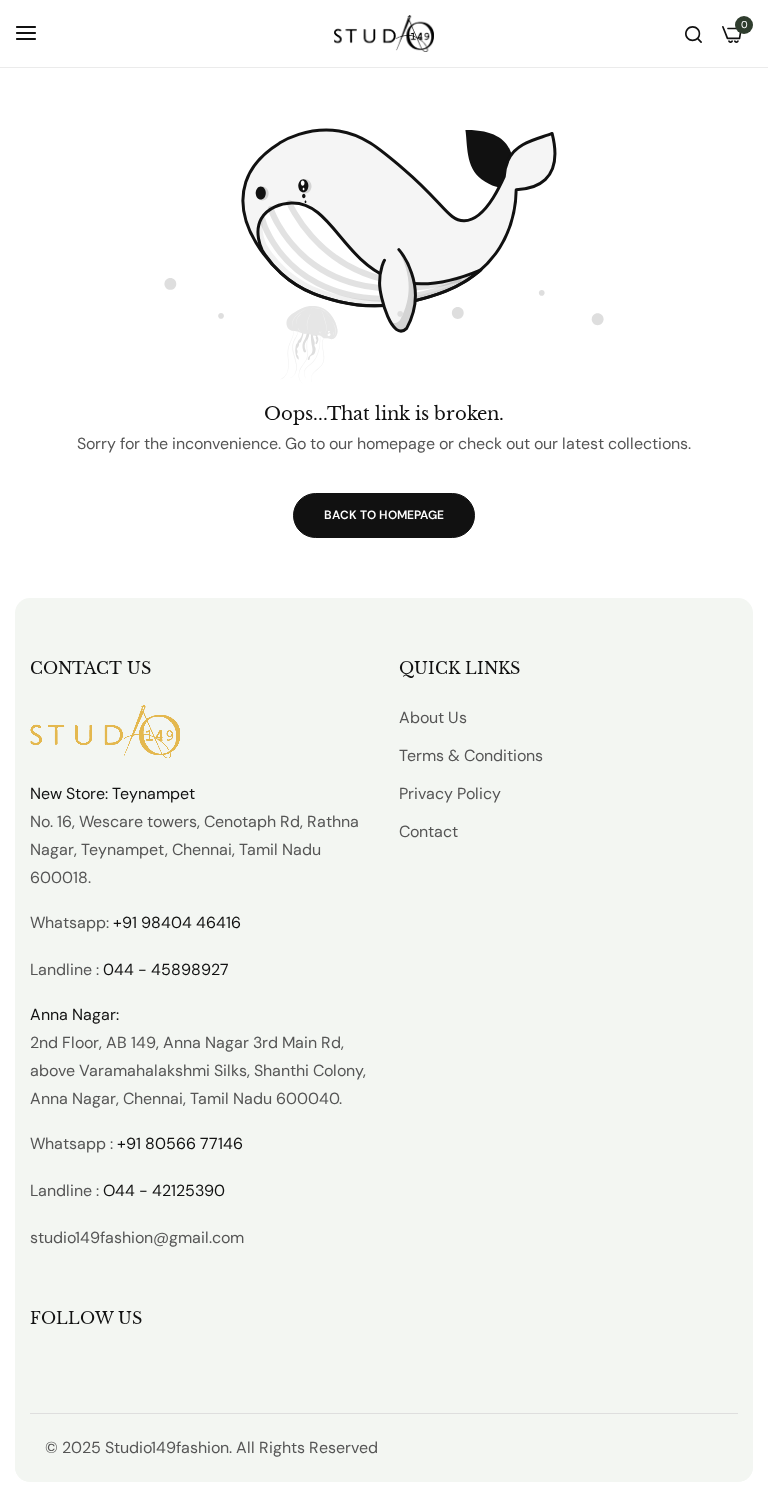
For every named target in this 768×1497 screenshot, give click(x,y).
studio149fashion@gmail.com (137, 1237)
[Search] (693, 33)
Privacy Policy (450, 793)
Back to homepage (384, 515)
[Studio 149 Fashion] (384, 33)
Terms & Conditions (471, 755)
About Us (433, 717)
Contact (428, 831)
